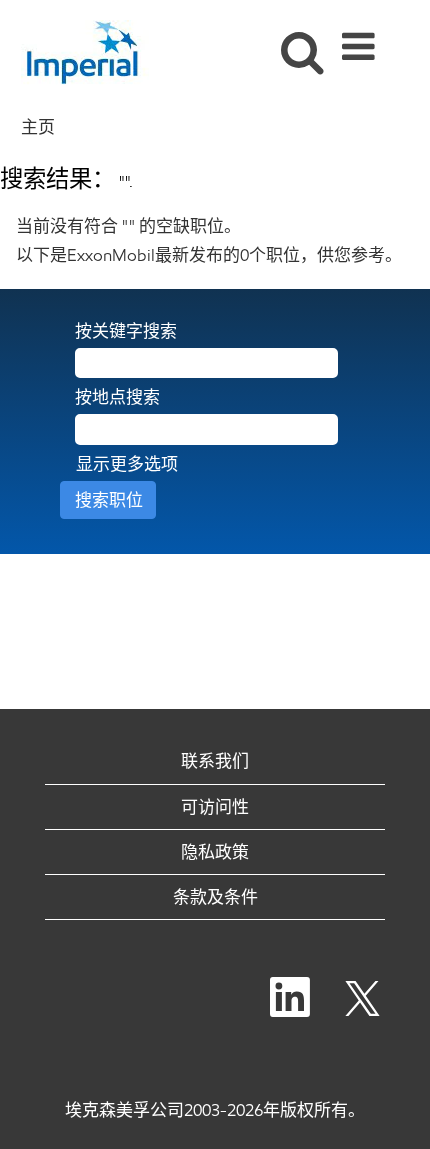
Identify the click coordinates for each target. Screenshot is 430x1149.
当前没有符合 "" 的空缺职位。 (128, 226)
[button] (362, 40)
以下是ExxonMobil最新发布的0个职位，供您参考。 (209, 255)
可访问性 (215, 807)
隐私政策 (215, 852)
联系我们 (215, 761)
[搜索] (297, 39)
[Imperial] (92, 52)
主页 (38, 127)
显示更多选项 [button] (127, 464)
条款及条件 (215, 897)
